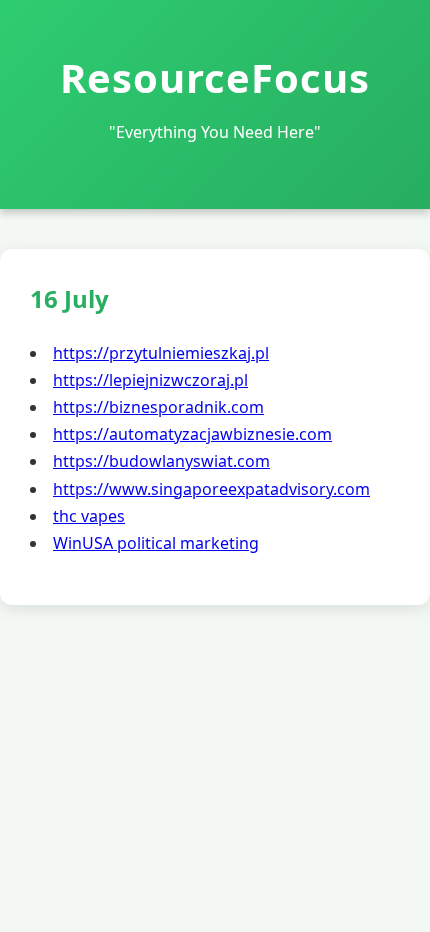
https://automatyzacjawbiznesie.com (192, 434)
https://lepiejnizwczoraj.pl (150, 380)
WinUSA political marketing (156, 543)
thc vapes (89, 516)
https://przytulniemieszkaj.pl (161, 353)
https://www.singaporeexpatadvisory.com (211, 489)
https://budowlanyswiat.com (161, 461)
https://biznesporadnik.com (158, 407)
